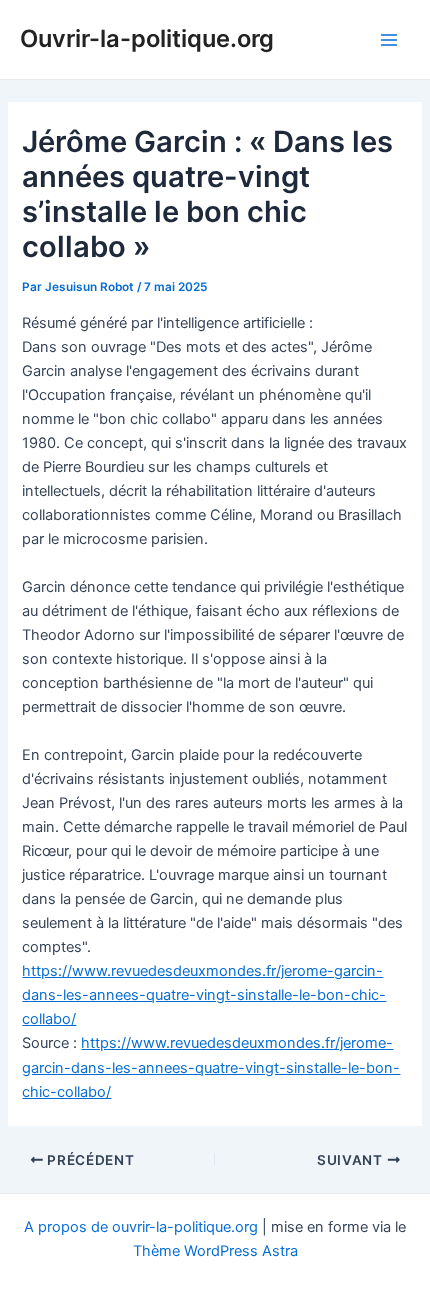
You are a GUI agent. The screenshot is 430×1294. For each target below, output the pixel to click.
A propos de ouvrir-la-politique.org (141, 1227)
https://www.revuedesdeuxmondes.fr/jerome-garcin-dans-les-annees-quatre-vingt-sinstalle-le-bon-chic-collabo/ (204, 995)
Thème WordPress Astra (215, 1251)
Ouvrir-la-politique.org (147, 38)
